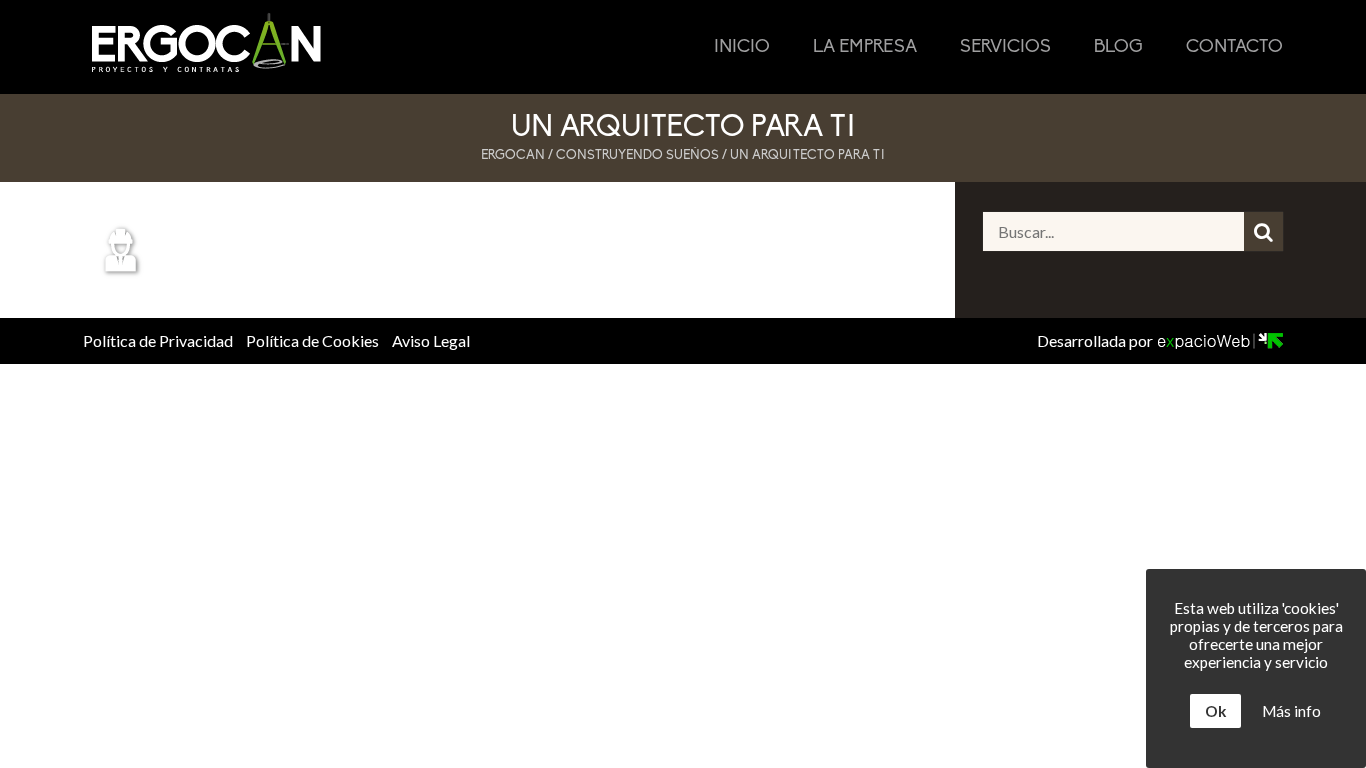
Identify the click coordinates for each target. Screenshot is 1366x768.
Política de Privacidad (158, 340)
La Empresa (865, 48)
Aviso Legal (431, 340)
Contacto (1234, 48)
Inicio (742, 48)
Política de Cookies (312, 340)
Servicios (1005, 48)
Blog (1118, 48)
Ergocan (513, 155)
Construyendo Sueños (637, 155)
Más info (1291, 711)
